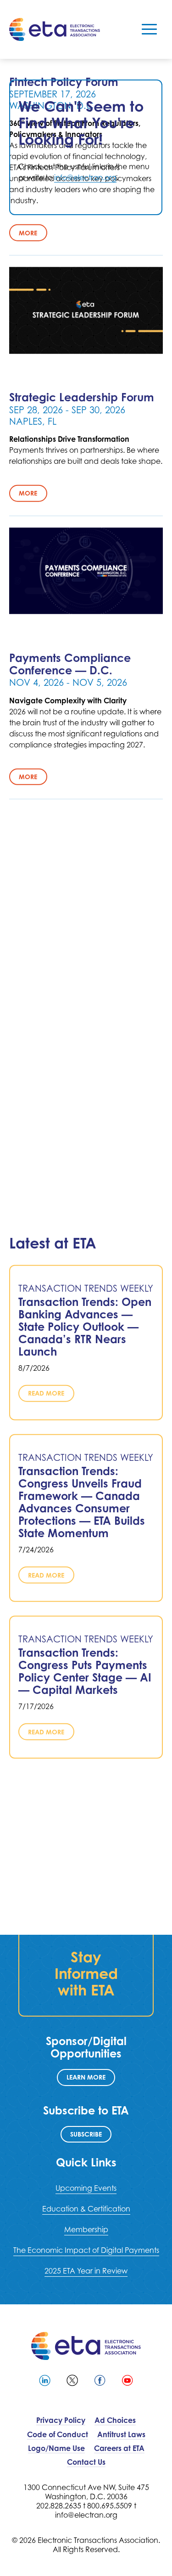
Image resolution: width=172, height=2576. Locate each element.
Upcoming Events (86, 2188)
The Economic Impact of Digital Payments (86, 2250)
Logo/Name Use (56, 2448)
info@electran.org (85, 177)
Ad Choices (115, 2420)
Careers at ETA (119, 2448)
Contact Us (86, 2462)
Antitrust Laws (121, 2434)
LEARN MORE (86, 2077)
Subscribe (86, 2134)
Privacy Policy (61, 2420)
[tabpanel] (86, 147)
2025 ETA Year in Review (86, 2271)
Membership (86, 2229)
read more (46, 1393)
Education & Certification (86, 2209)
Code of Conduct (58, 2434)
